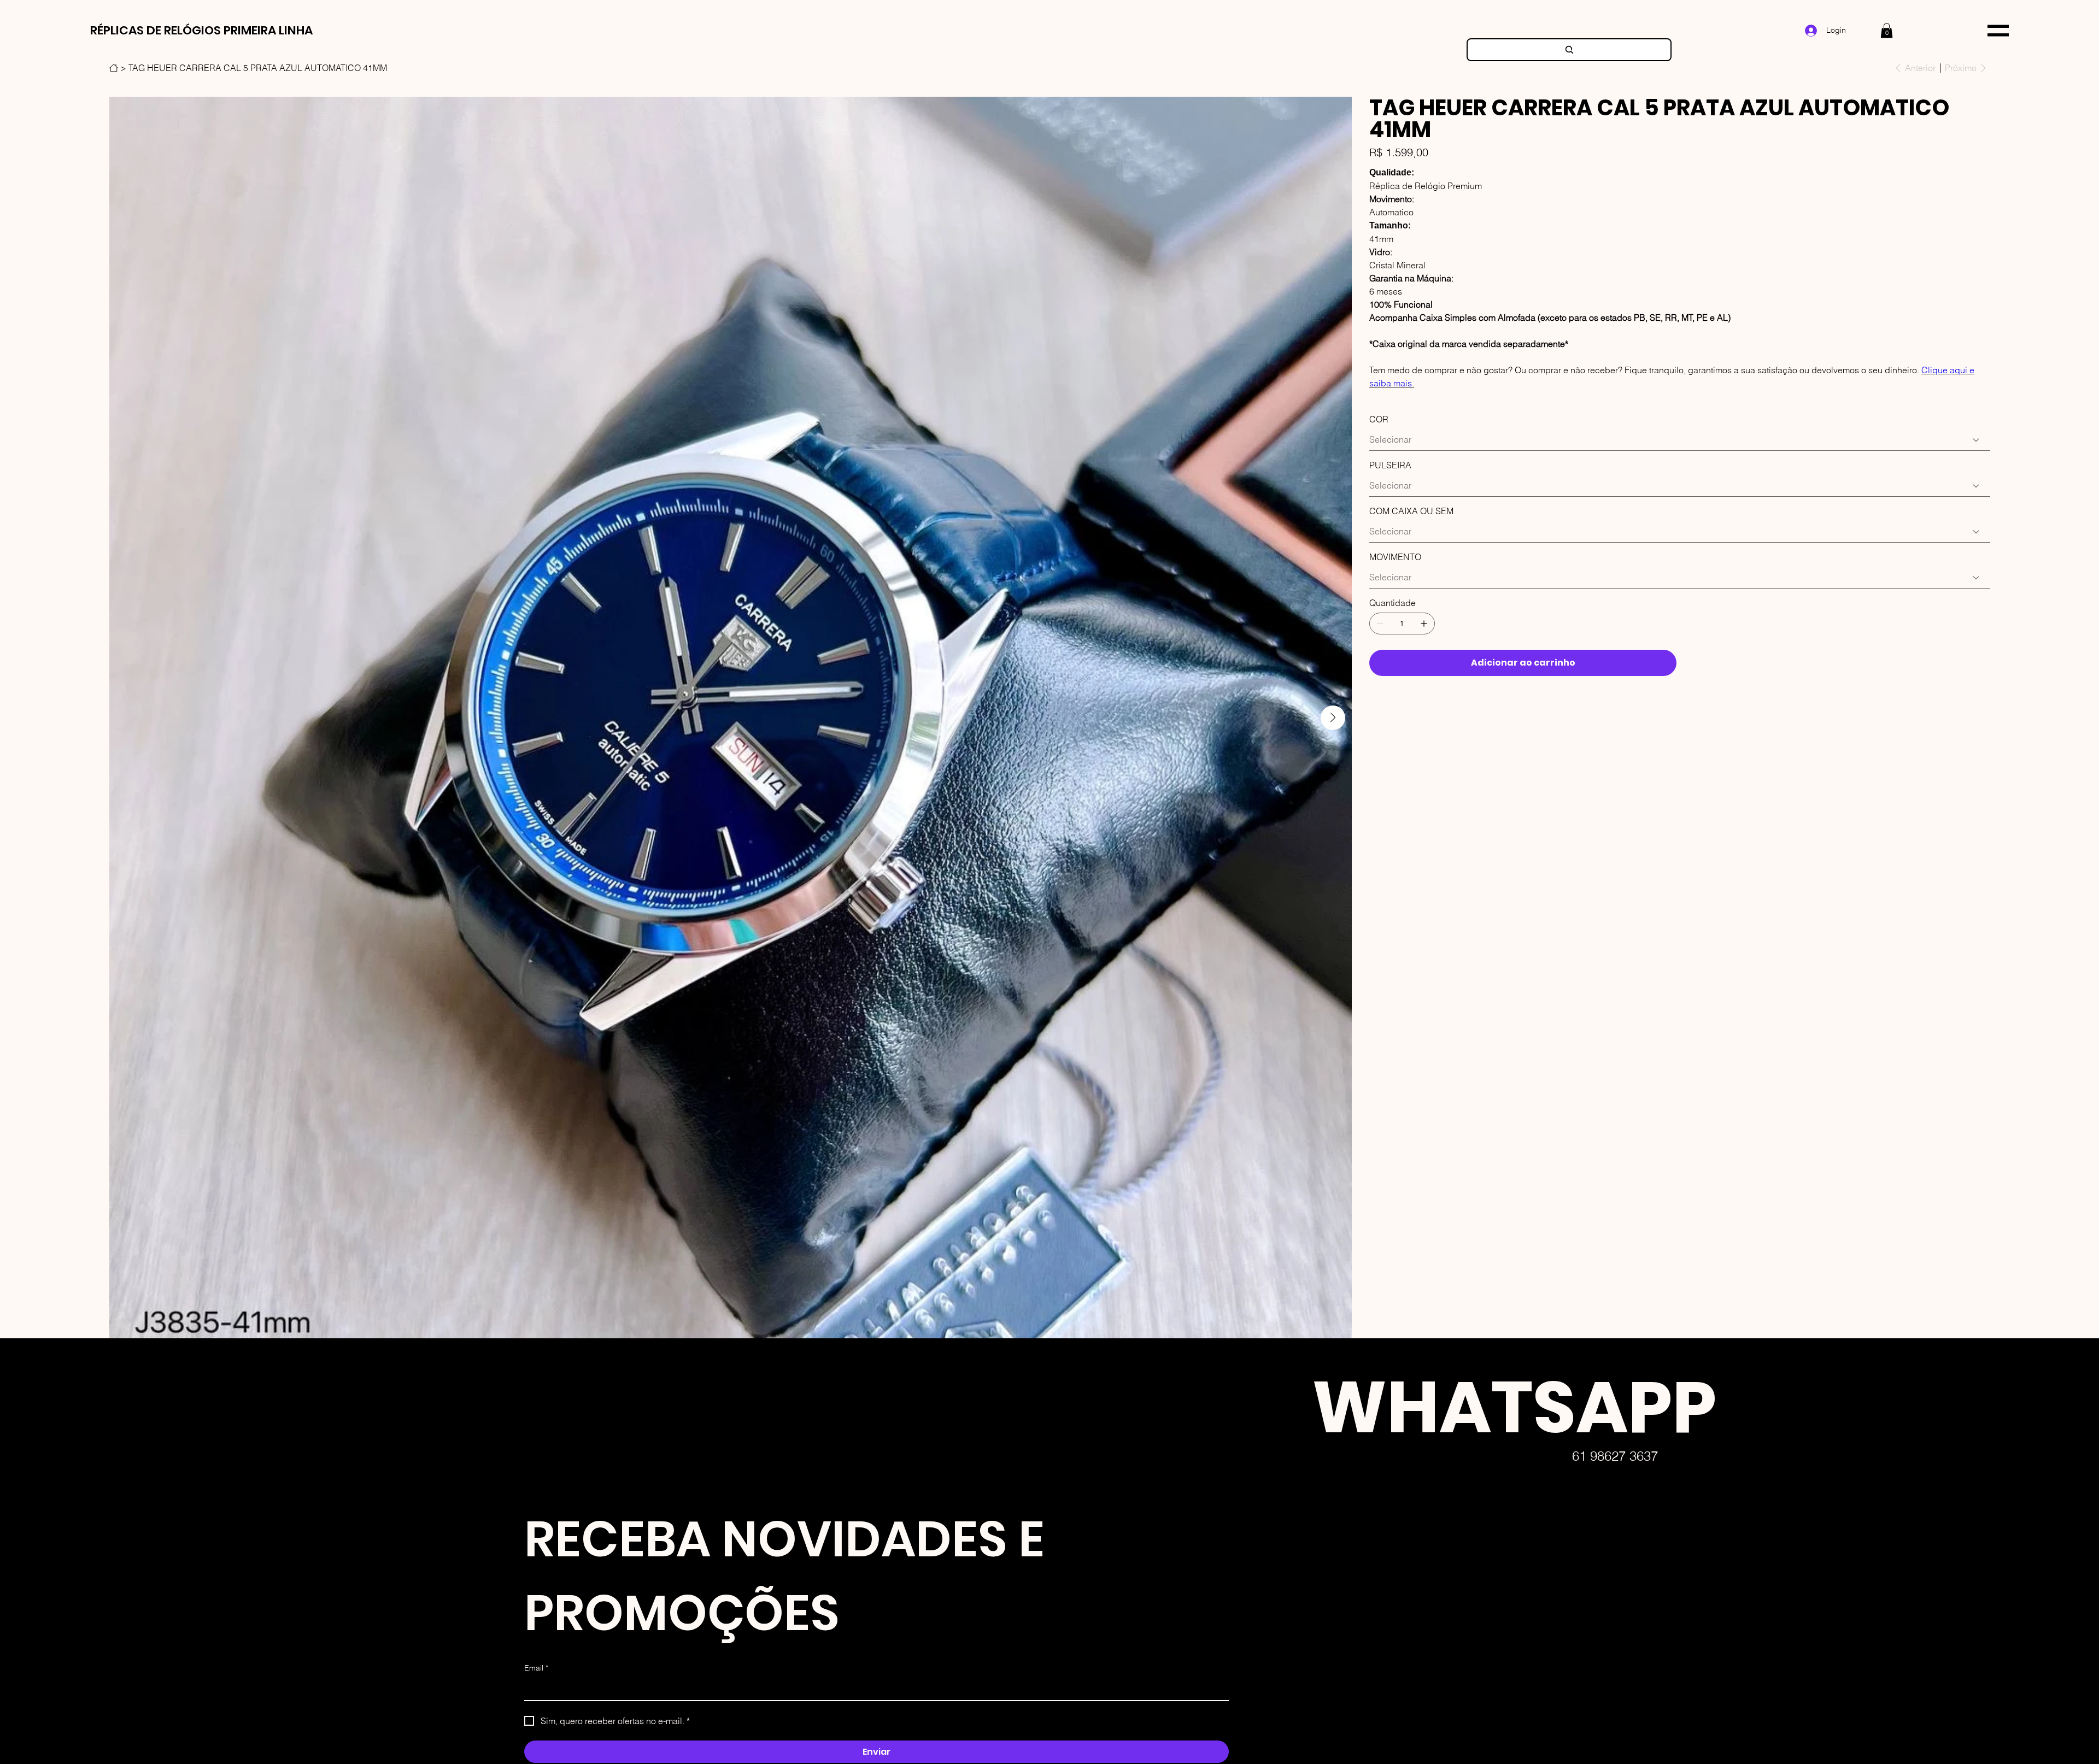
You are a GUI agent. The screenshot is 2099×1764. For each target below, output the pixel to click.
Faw (1285, 1739)
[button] (1887, 30)
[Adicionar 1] (1424, 624)
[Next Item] (1333, 718)
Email (536, 1668)
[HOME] (114, 68)
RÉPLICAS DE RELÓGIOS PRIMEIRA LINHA (201, 30)
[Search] (1569, 50)
